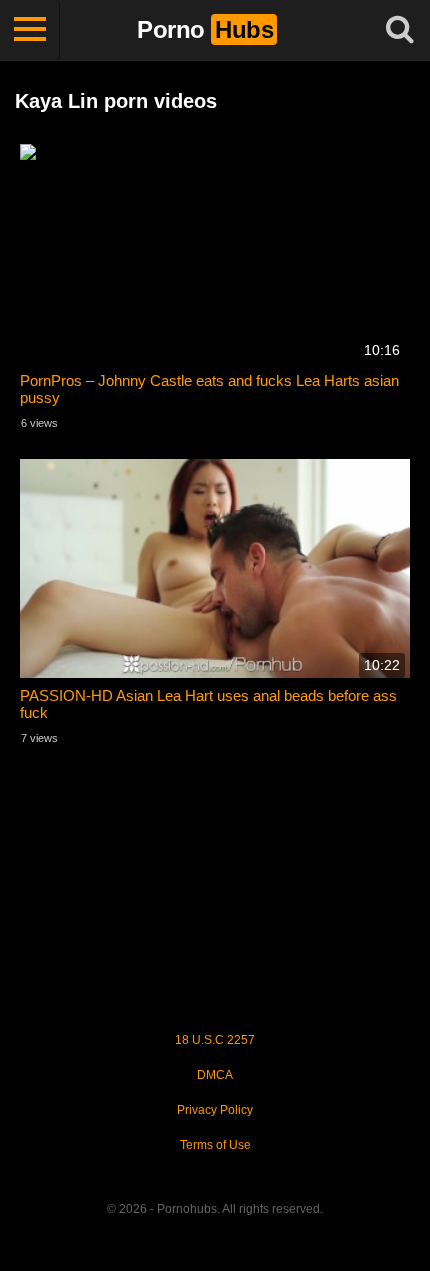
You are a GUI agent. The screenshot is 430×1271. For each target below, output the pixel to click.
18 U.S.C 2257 (215, 1040)
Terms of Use (215, 1145)
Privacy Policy (215, 1110)
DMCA (215, 1075)
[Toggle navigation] (30, 30)
